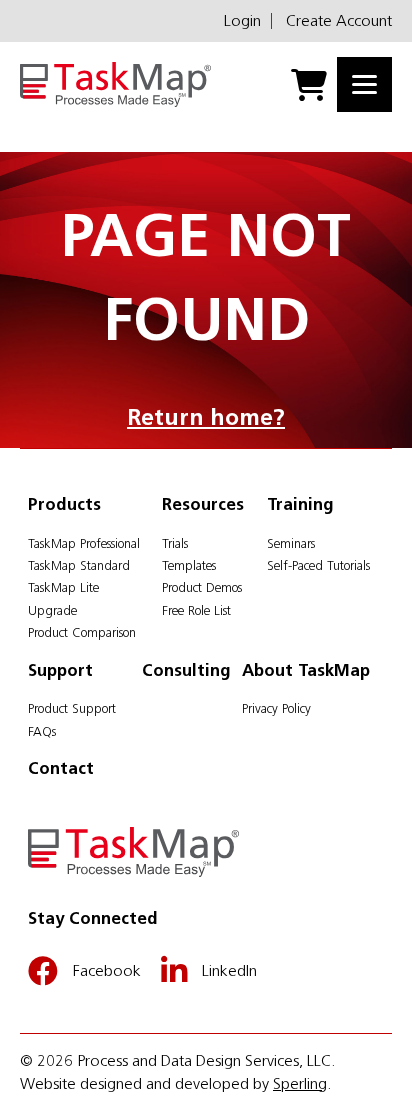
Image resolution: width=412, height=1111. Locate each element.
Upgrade (52, 610)
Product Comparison (82, 632)
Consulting (186, 670)
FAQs (42, 731)
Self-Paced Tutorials (318, 565)
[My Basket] (309, 85)
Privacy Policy (276, 708)
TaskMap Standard (79, 565)
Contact (61, 768)
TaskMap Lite (63, 587)
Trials (175, 543)
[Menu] (364, 84)
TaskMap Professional (84, 543)
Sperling (300, 1083)
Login (242, 20)
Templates (189, 565)
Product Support (72, 708)
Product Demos (202, 587)
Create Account (339, 20)
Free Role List (196, 610)
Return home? (206, 417)
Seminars (291, 543)
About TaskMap (306, 670)
